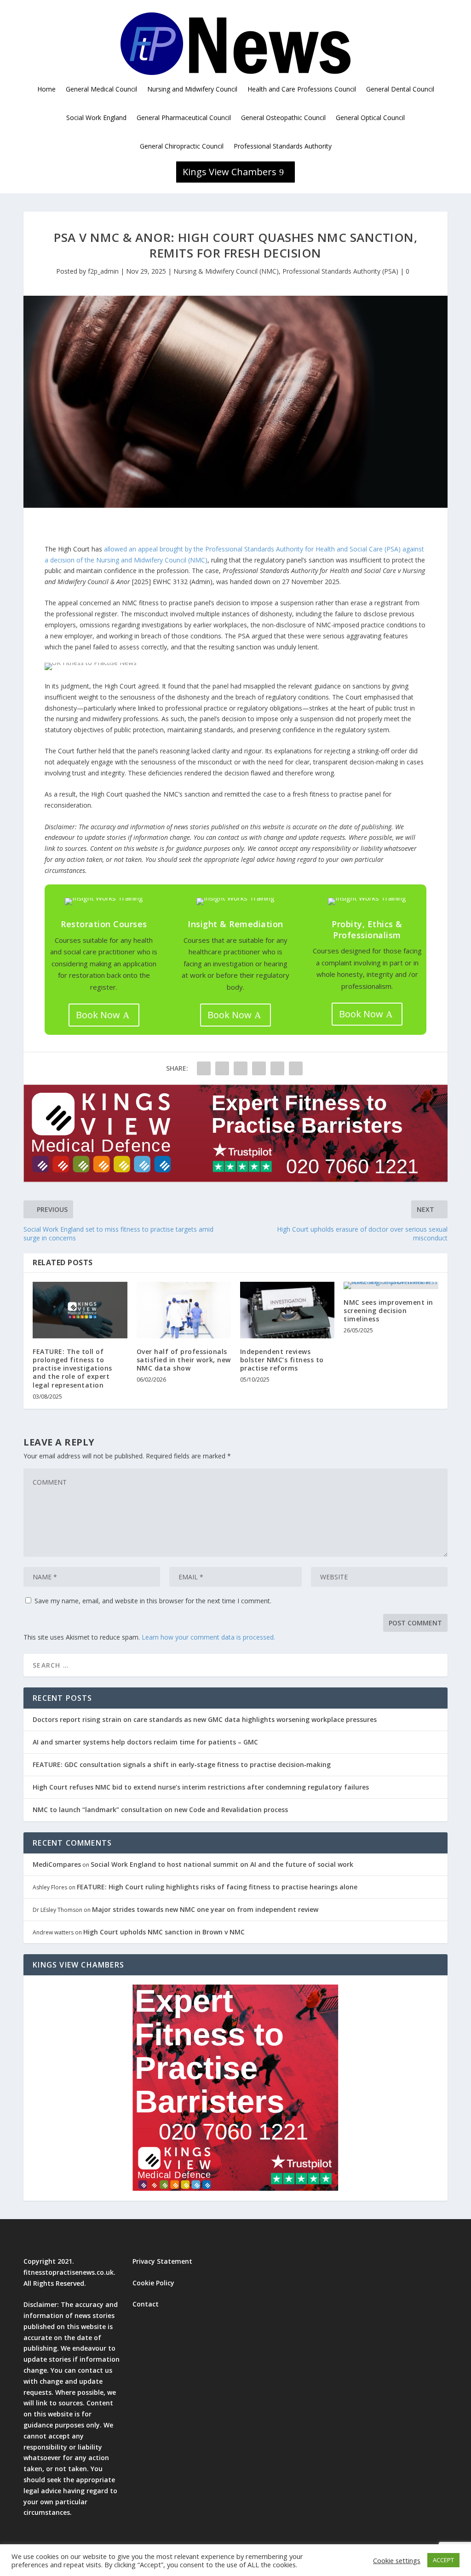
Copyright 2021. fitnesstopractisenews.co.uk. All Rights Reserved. (69, 2272)
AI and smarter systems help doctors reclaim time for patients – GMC (145, 1742)
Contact (146, 2304)
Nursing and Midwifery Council (192, 89)
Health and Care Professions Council (302, 89)
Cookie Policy (153, 2283)
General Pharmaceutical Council (184, 118)
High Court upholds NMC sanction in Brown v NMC (164, 1932)
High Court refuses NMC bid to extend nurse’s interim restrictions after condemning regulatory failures (201, 1787)
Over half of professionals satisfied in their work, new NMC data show (184, 1360)
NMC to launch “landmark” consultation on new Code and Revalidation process (160, 1810)
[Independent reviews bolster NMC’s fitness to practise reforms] (287, 1310)
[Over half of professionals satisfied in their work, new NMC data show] (184, 1310)
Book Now (98, 1015)
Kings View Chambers (230, 172)
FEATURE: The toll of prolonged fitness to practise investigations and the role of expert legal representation (72, 1368)
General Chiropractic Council (182, 146)
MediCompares (57, 1864)
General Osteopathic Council (283, 118)
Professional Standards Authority (283, 146)
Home (46, 89)
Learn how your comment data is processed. (208, 1637)
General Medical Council (101, 89)
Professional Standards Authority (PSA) (340, 271)
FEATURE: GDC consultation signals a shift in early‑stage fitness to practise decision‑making (182, 1764)
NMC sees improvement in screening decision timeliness (388, 1311)
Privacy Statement (162, 2261)
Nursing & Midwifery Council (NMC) (226, 271)
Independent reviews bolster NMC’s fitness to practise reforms (282, 1360)
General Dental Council (400, 89)
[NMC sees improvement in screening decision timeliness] (391, 1285)
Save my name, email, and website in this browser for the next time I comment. (153, 1601)
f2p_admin (103, 271)
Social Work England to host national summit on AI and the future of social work (222, 1864)
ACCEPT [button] (443, 2560)
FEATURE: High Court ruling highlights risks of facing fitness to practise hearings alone (217, 1887)
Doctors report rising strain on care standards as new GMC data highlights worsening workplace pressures (205, 1719)
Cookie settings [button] (397, 2560)
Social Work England (96, 118)
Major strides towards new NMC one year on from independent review (205, 1909)
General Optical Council (370, 118)
